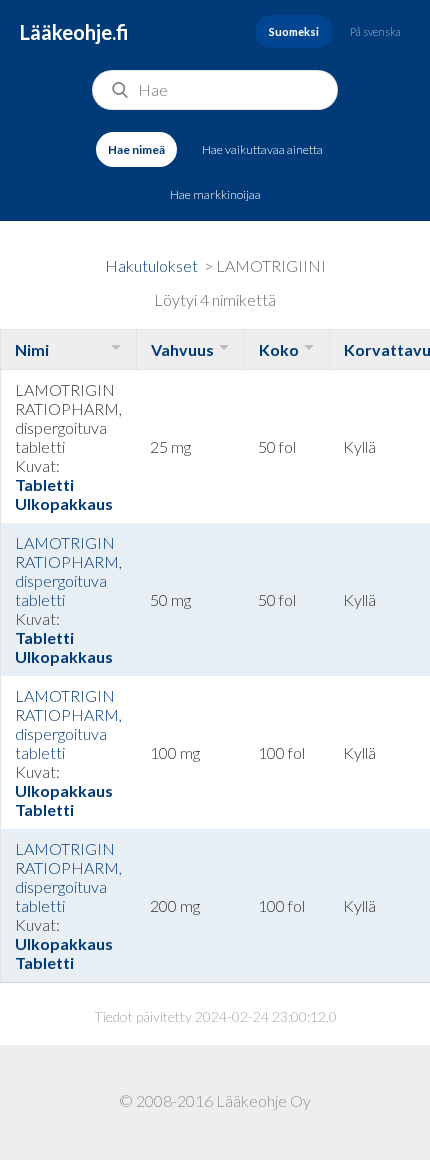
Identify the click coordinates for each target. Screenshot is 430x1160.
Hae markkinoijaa (215, 194)
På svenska (375, 31)
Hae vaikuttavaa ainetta (262, 149)
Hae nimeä (136, 149)
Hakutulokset (151, 265)
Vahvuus (182, 349)
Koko (279, 349)
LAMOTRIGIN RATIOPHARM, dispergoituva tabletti (68, 571)
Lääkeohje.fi (74, 32)
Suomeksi (294, 31)
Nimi (32, 349)
